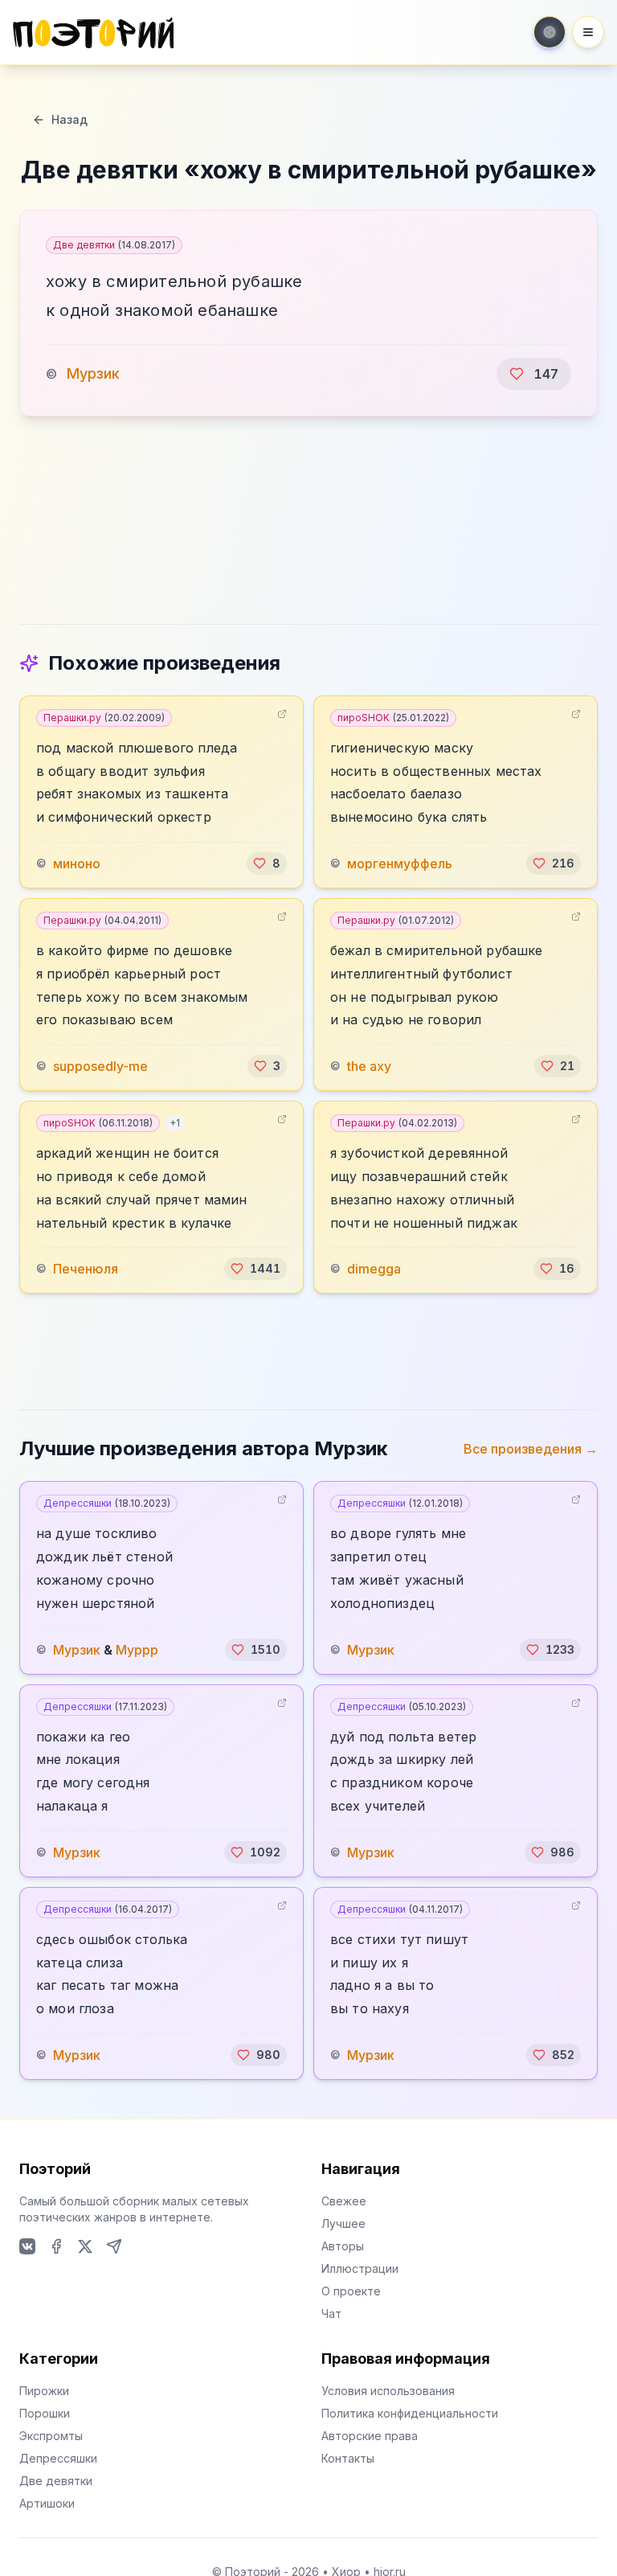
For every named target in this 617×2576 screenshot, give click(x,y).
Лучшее (343, 2223)
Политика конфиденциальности (410, 2413)
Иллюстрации (360, 2268)
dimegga (374, 1269)
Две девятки (114, 245)
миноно (77, 863)
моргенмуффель (400, 863)
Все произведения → (531, 1449)
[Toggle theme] (550, 32)
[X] (85, 2246)
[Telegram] (114, 2246)
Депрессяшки (107, 1503)
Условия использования (388, 2391)
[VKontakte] (27, 2246)
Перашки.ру (104, 718)
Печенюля (86, 1269)
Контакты (348, 2458)
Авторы (343, 2246)
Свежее (344, 2201)
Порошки (45, 2413)
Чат (331, 2313)
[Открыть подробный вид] (282, 714)
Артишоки (47, 2503)
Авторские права (370, 2436)
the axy (369, 1066)
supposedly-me (100, 1066)
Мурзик (93, 373)
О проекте (351, 2291)
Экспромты (51, 2436)
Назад (69, 119)
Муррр (137, 1650)
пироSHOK (393, 718)
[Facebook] (56, 2246)
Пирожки (44, 2391)
